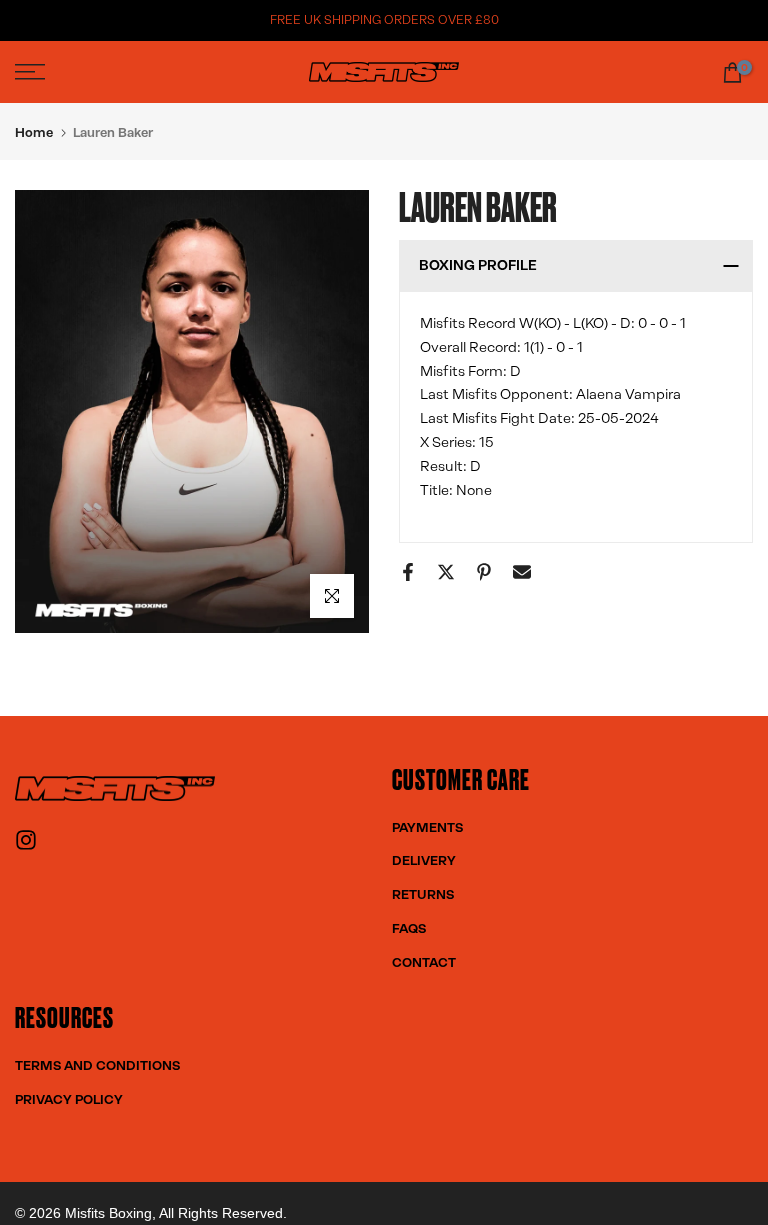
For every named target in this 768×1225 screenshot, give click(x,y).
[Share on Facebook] (408, 572)
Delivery (424, 860)
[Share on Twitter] (446, 572)
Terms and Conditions (97, 1065)
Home (34, 132)
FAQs (409, 928)
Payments (427, 827)
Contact (424, 962)
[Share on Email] (522, 572)
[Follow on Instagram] (26, 846)
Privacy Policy (69, 1099)
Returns (423, 894)
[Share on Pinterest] (484, 572)
